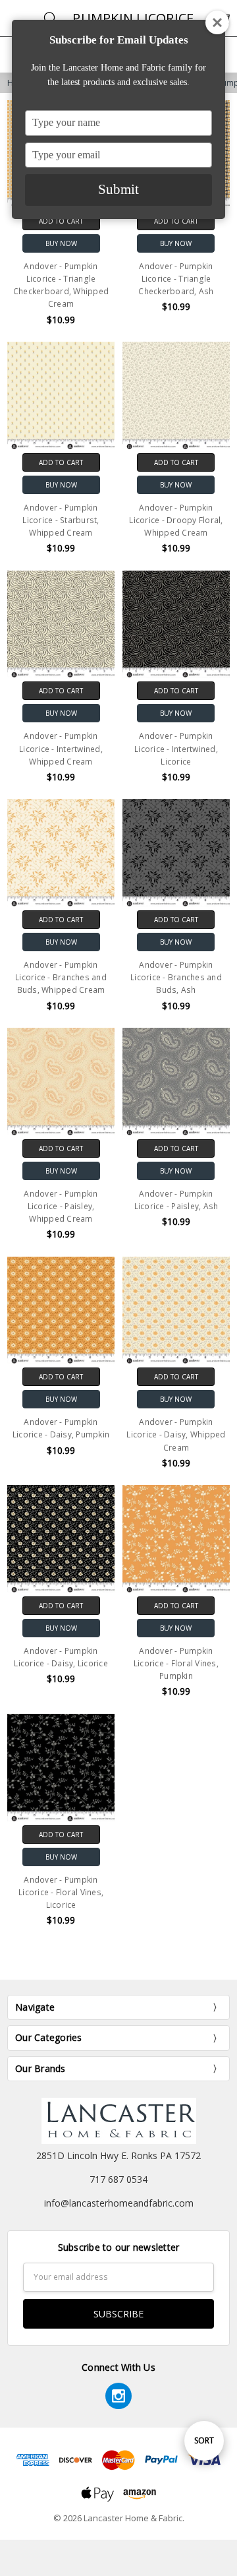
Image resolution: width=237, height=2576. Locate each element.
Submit (118, 189)
